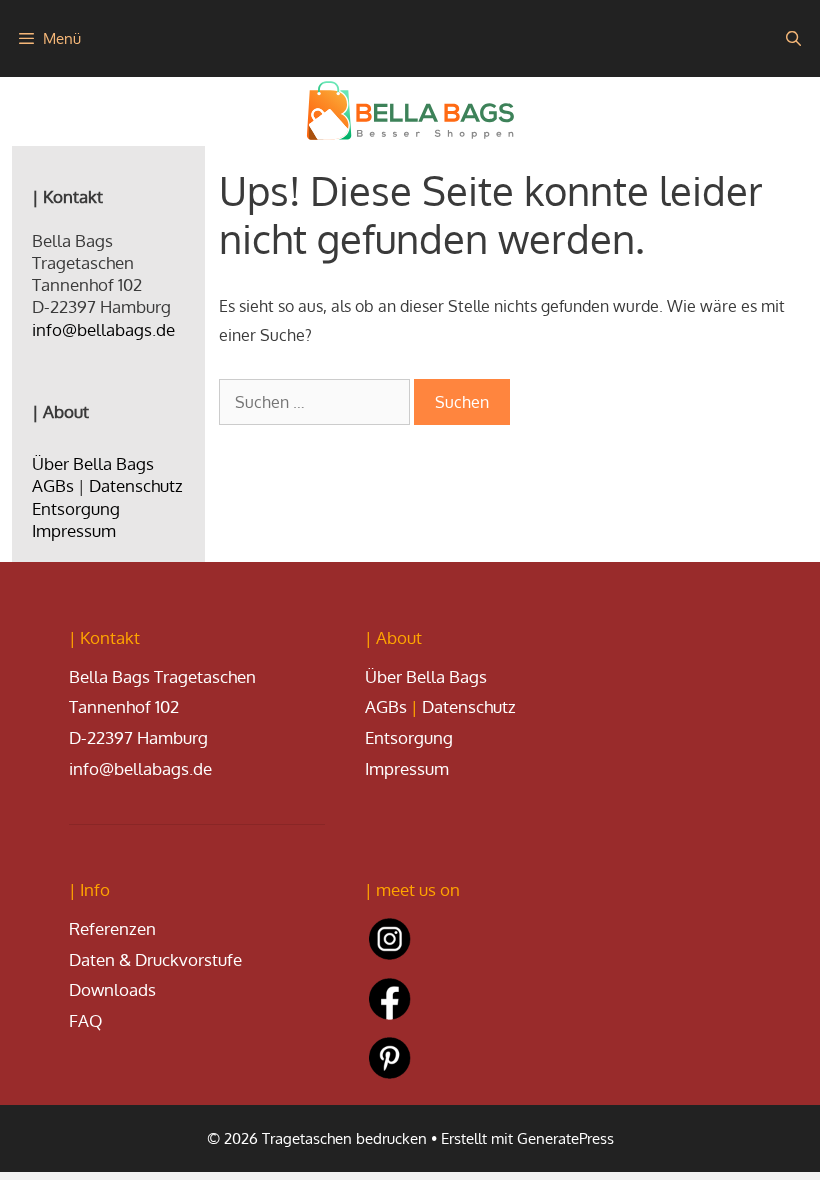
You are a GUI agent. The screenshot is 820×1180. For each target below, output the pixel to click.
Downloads (112, 989)
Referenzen (112, 928)
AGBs (53, 485)
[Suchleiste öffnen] (793, 38)
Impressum (74, 530)
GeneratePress (565, 1138)
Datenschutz (136, 485)
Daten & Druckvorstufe (155, 959)
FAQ (86, 1020)
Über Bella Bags (93, 463)
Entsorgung (76, 508)
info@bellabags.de (103, 329)
